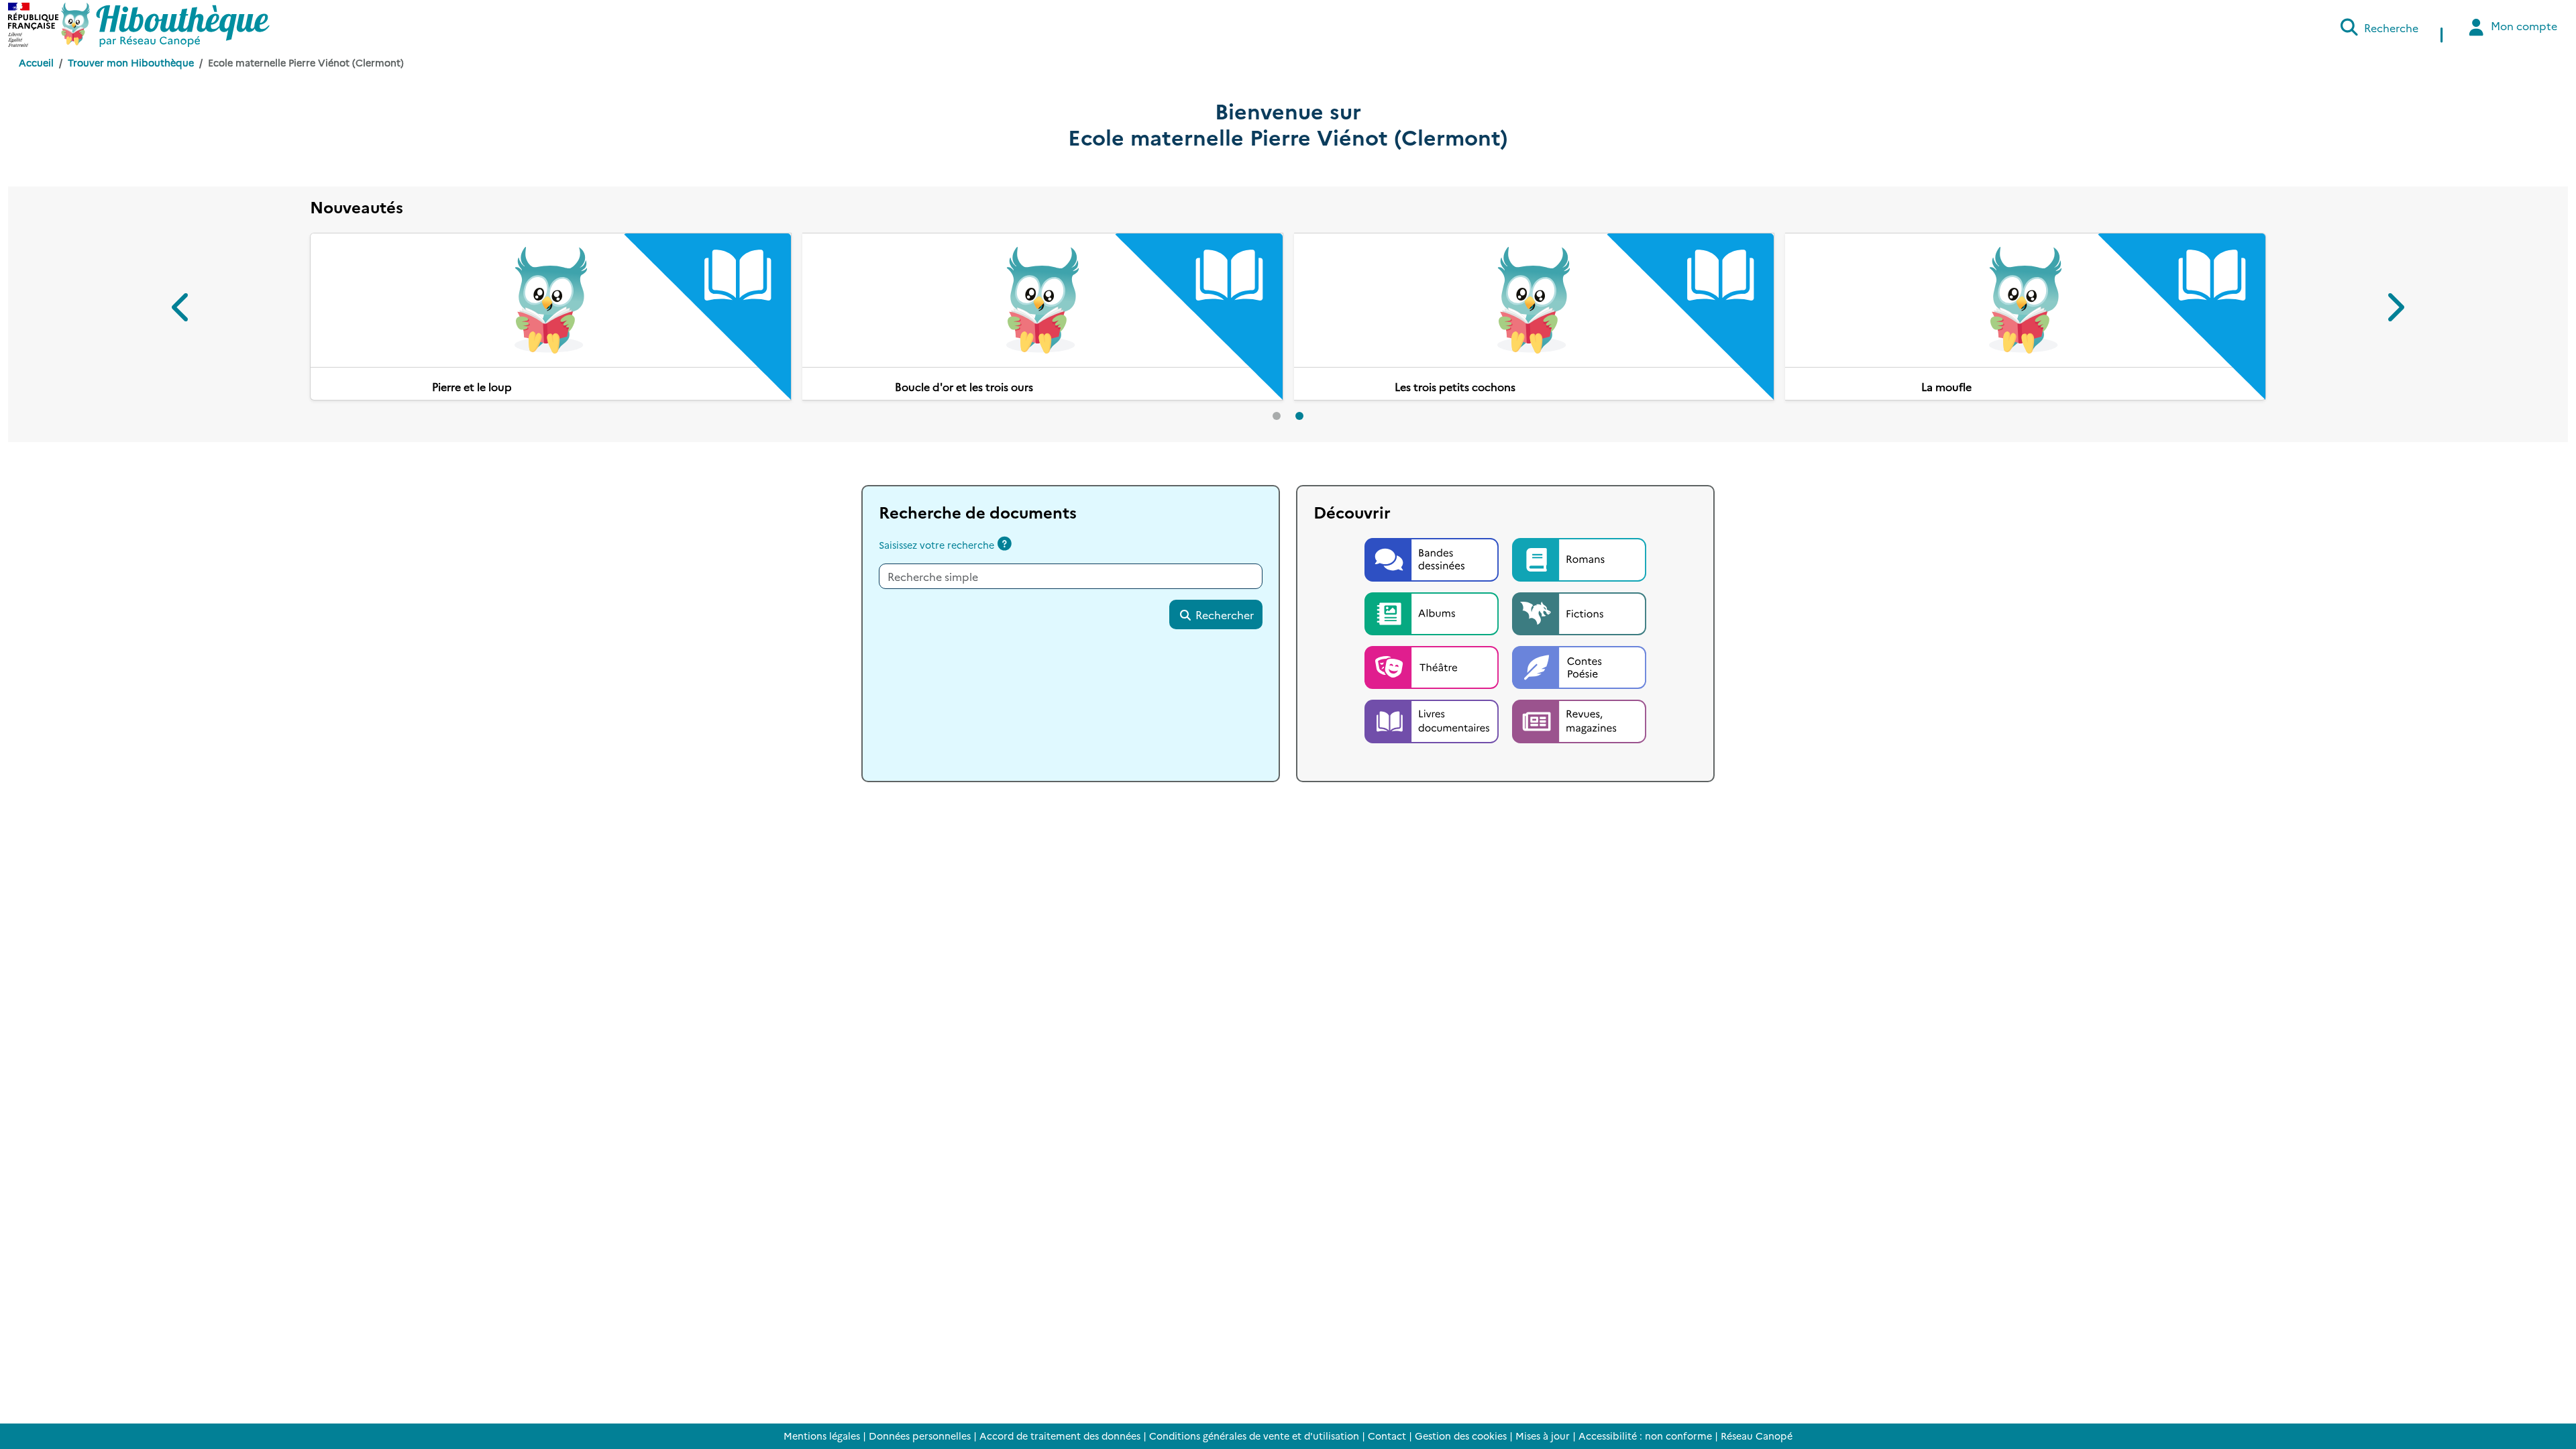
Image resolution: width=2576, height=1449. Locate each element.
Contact (1387, 1436)
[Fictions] (1579, 646)
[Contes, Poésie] (1579, 700)
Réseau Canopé (1757, 1436)
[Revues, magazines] (1579, 754)
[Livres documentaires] (1433, 754)
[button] (182, 326)
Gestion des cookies (1461, 1436)
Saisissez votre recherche (936, 580)
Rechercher (1223, 649)
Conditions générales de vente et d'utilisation (1254, 1436)
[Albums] (1433, 646)
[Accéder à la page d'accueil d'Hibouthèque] (165, 25)
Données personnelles (920, 1436)
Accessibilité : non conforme (1645, 1436)
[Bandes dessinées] (1433, 592)
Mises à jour (1543, 1436)
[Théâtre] (1433, 700)
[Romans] (1579, 592)
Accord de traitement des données (1060, 1436)
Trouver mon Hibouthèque (131, 62)
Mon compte (2523, 25)
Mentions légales (822, 1436)
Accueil (36, 62)
